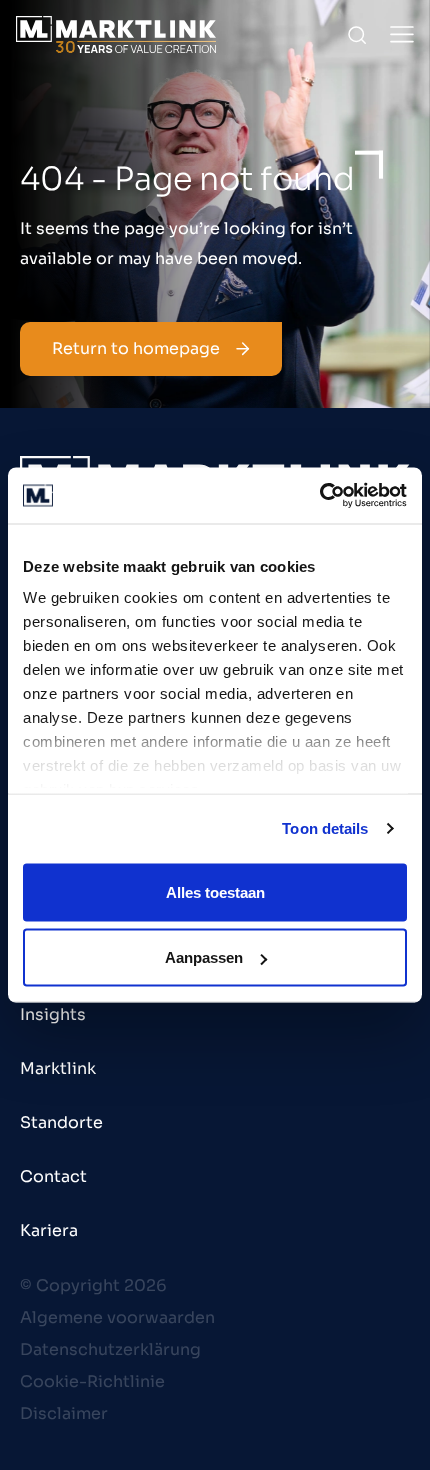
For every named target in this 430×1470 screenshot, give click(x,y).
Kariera (49, 1230)
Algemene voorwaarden (117, 1317)
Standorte (61, 1122)
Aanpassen (204, 957)
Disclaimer (64, 1413)
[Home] (116, 34)
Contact (53, 1176)
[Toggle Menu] (402, 34)
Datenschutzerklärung (110, 1349)
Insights (53, 1014)
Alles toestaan (215, 891)
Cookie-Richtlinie (92, 1381)
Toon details (325, 828)
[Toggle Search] (357, 35)
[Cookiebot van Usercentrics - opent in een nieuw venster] (319, 496)
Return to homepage (136, 348)
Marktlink (58, 1068)
